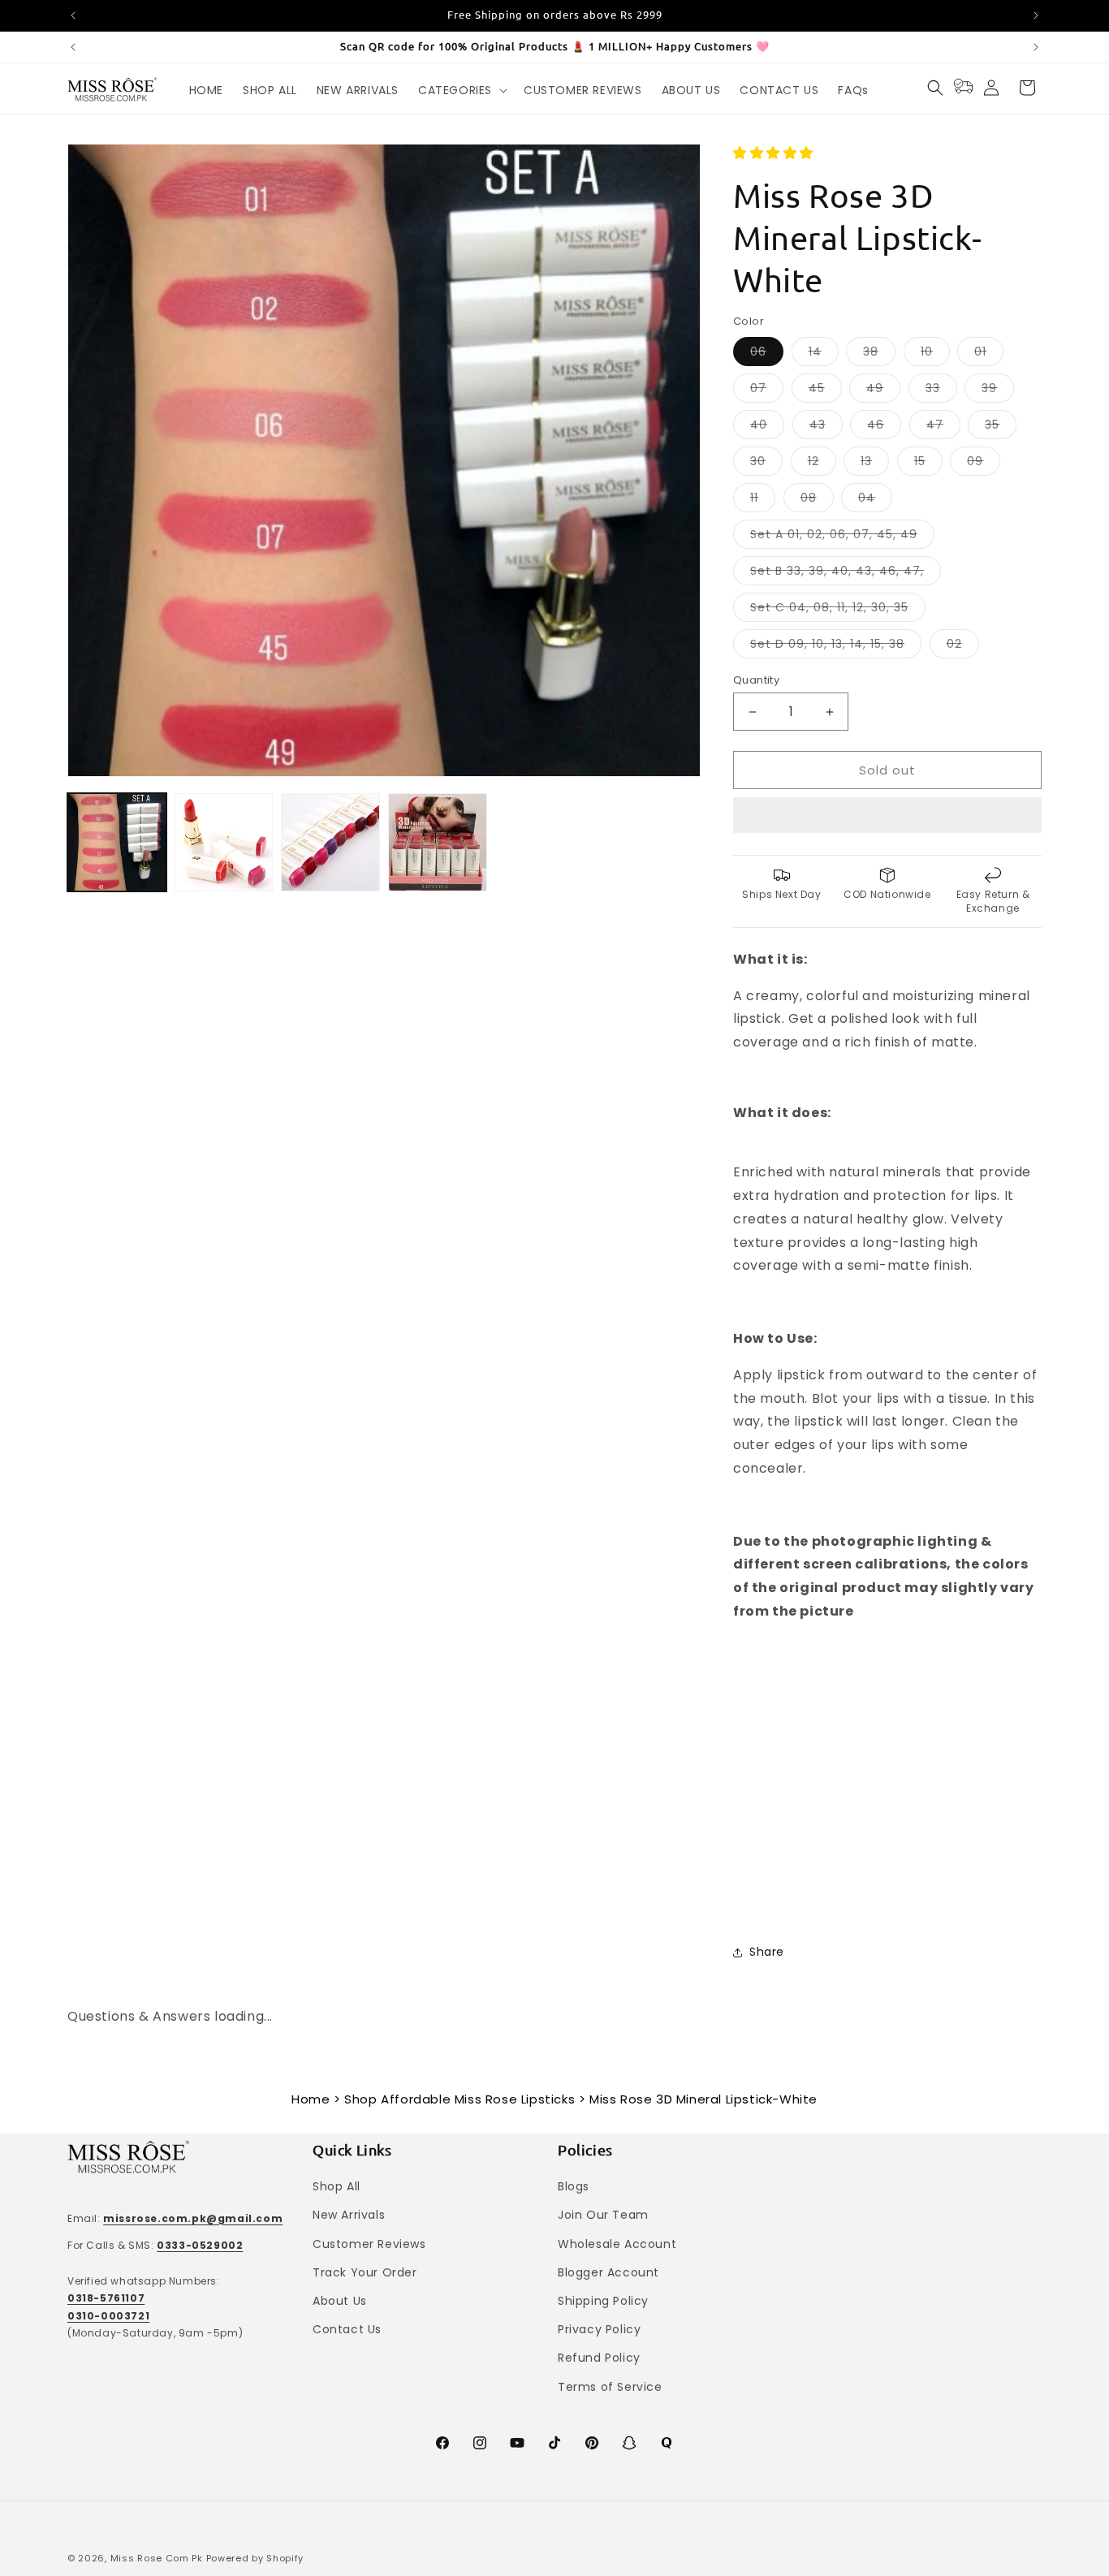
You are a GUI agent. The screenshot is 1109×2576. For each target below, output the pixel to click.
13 (875, 464)
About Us (340, 2301)
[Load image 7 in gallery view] (438, 843)
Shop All (337, 2186)
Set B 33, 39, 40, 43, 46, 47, (846, 574)
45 (825, 391)
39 (998, 391)
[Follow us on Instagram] (480, 2443)
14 (824, 354)
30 (766, 464)
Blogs (574, 2186)
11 (763, 501)
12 (822, 464)
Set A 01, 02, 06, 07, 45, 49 (842, 537)
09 (984, 464)
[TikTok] (554, 2443)
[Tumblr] (667, 2443)
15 (928, 464)
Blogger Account (608, 2272)
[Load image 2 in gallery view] (224, 843)
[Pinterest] (592, 2443)
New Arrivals (349, 2215)
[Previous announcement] (73, 15)
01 (989, 354)
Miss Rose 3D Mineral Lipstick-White (703, 2099)
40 (767, 427)
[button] (775, 153)
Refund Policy (599, 2358)
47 (943, 427)
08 (817, 501)
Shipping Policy (603, 2301)
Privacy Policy (599, 2329)
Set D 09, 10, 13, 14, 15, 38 (836, 647)
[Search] (935, 88)
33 (941, 391)
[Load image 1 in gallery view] (117, 843)
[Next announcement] (1036, 15)
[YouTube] (517, 2443)
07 (767, 391)
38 (879, 354)
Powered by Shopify (255, 2558)
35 (1001, 427)
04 (875, 501)
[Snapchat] (629, 2443)
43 (826, 427)
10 (935, 354)
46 (884, 427)
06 (767, 354)
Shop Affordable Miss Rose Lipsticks (460, 2099)
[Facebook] (442, 2443)
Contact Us (347, 2329)
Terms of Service (610, 2387)
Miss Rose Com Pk (157, 2558)
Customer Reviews (369, 2244)
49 (883, 391)
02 (963, 647)
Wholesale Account (617, 2244)
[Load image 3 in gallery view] (330, 843)
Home (311, 2099)
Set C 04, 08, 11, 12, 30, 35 (838, 610)
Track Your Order (365, 2272)
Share (767, 1952)
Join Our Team (603, 2215)
